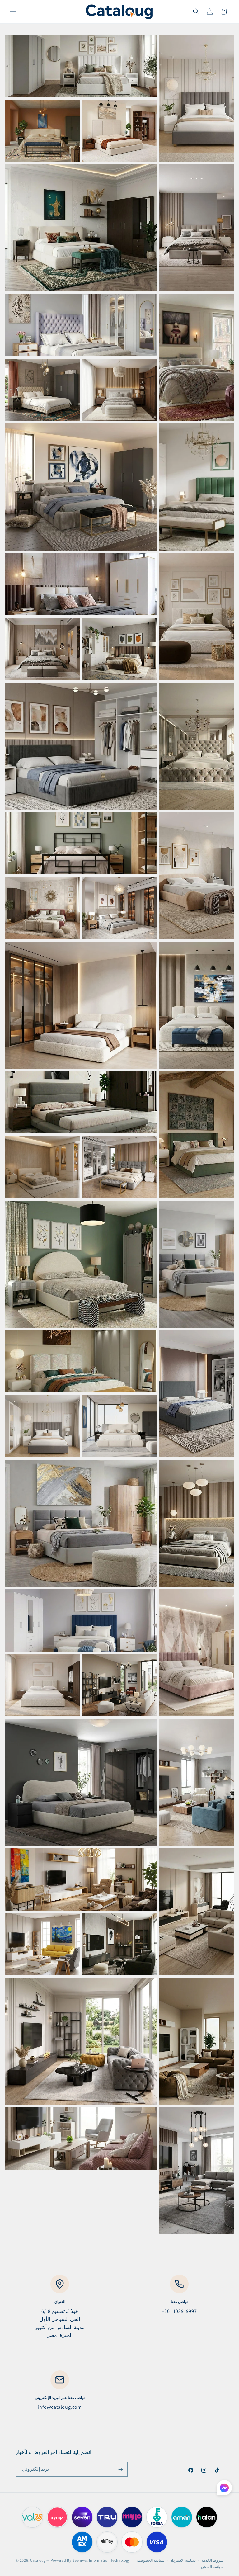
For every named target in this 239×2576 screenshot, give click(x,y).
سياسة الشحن (212, 2567)
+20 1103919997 (179, 2311)
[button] (13, 12)
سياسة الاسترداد (183, 2560)
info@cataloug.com (60, 2407)
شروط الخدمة (213, 2560)
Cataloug (38, 2560)
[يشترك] (120, 2469)
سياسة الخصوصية (151, 2560)
